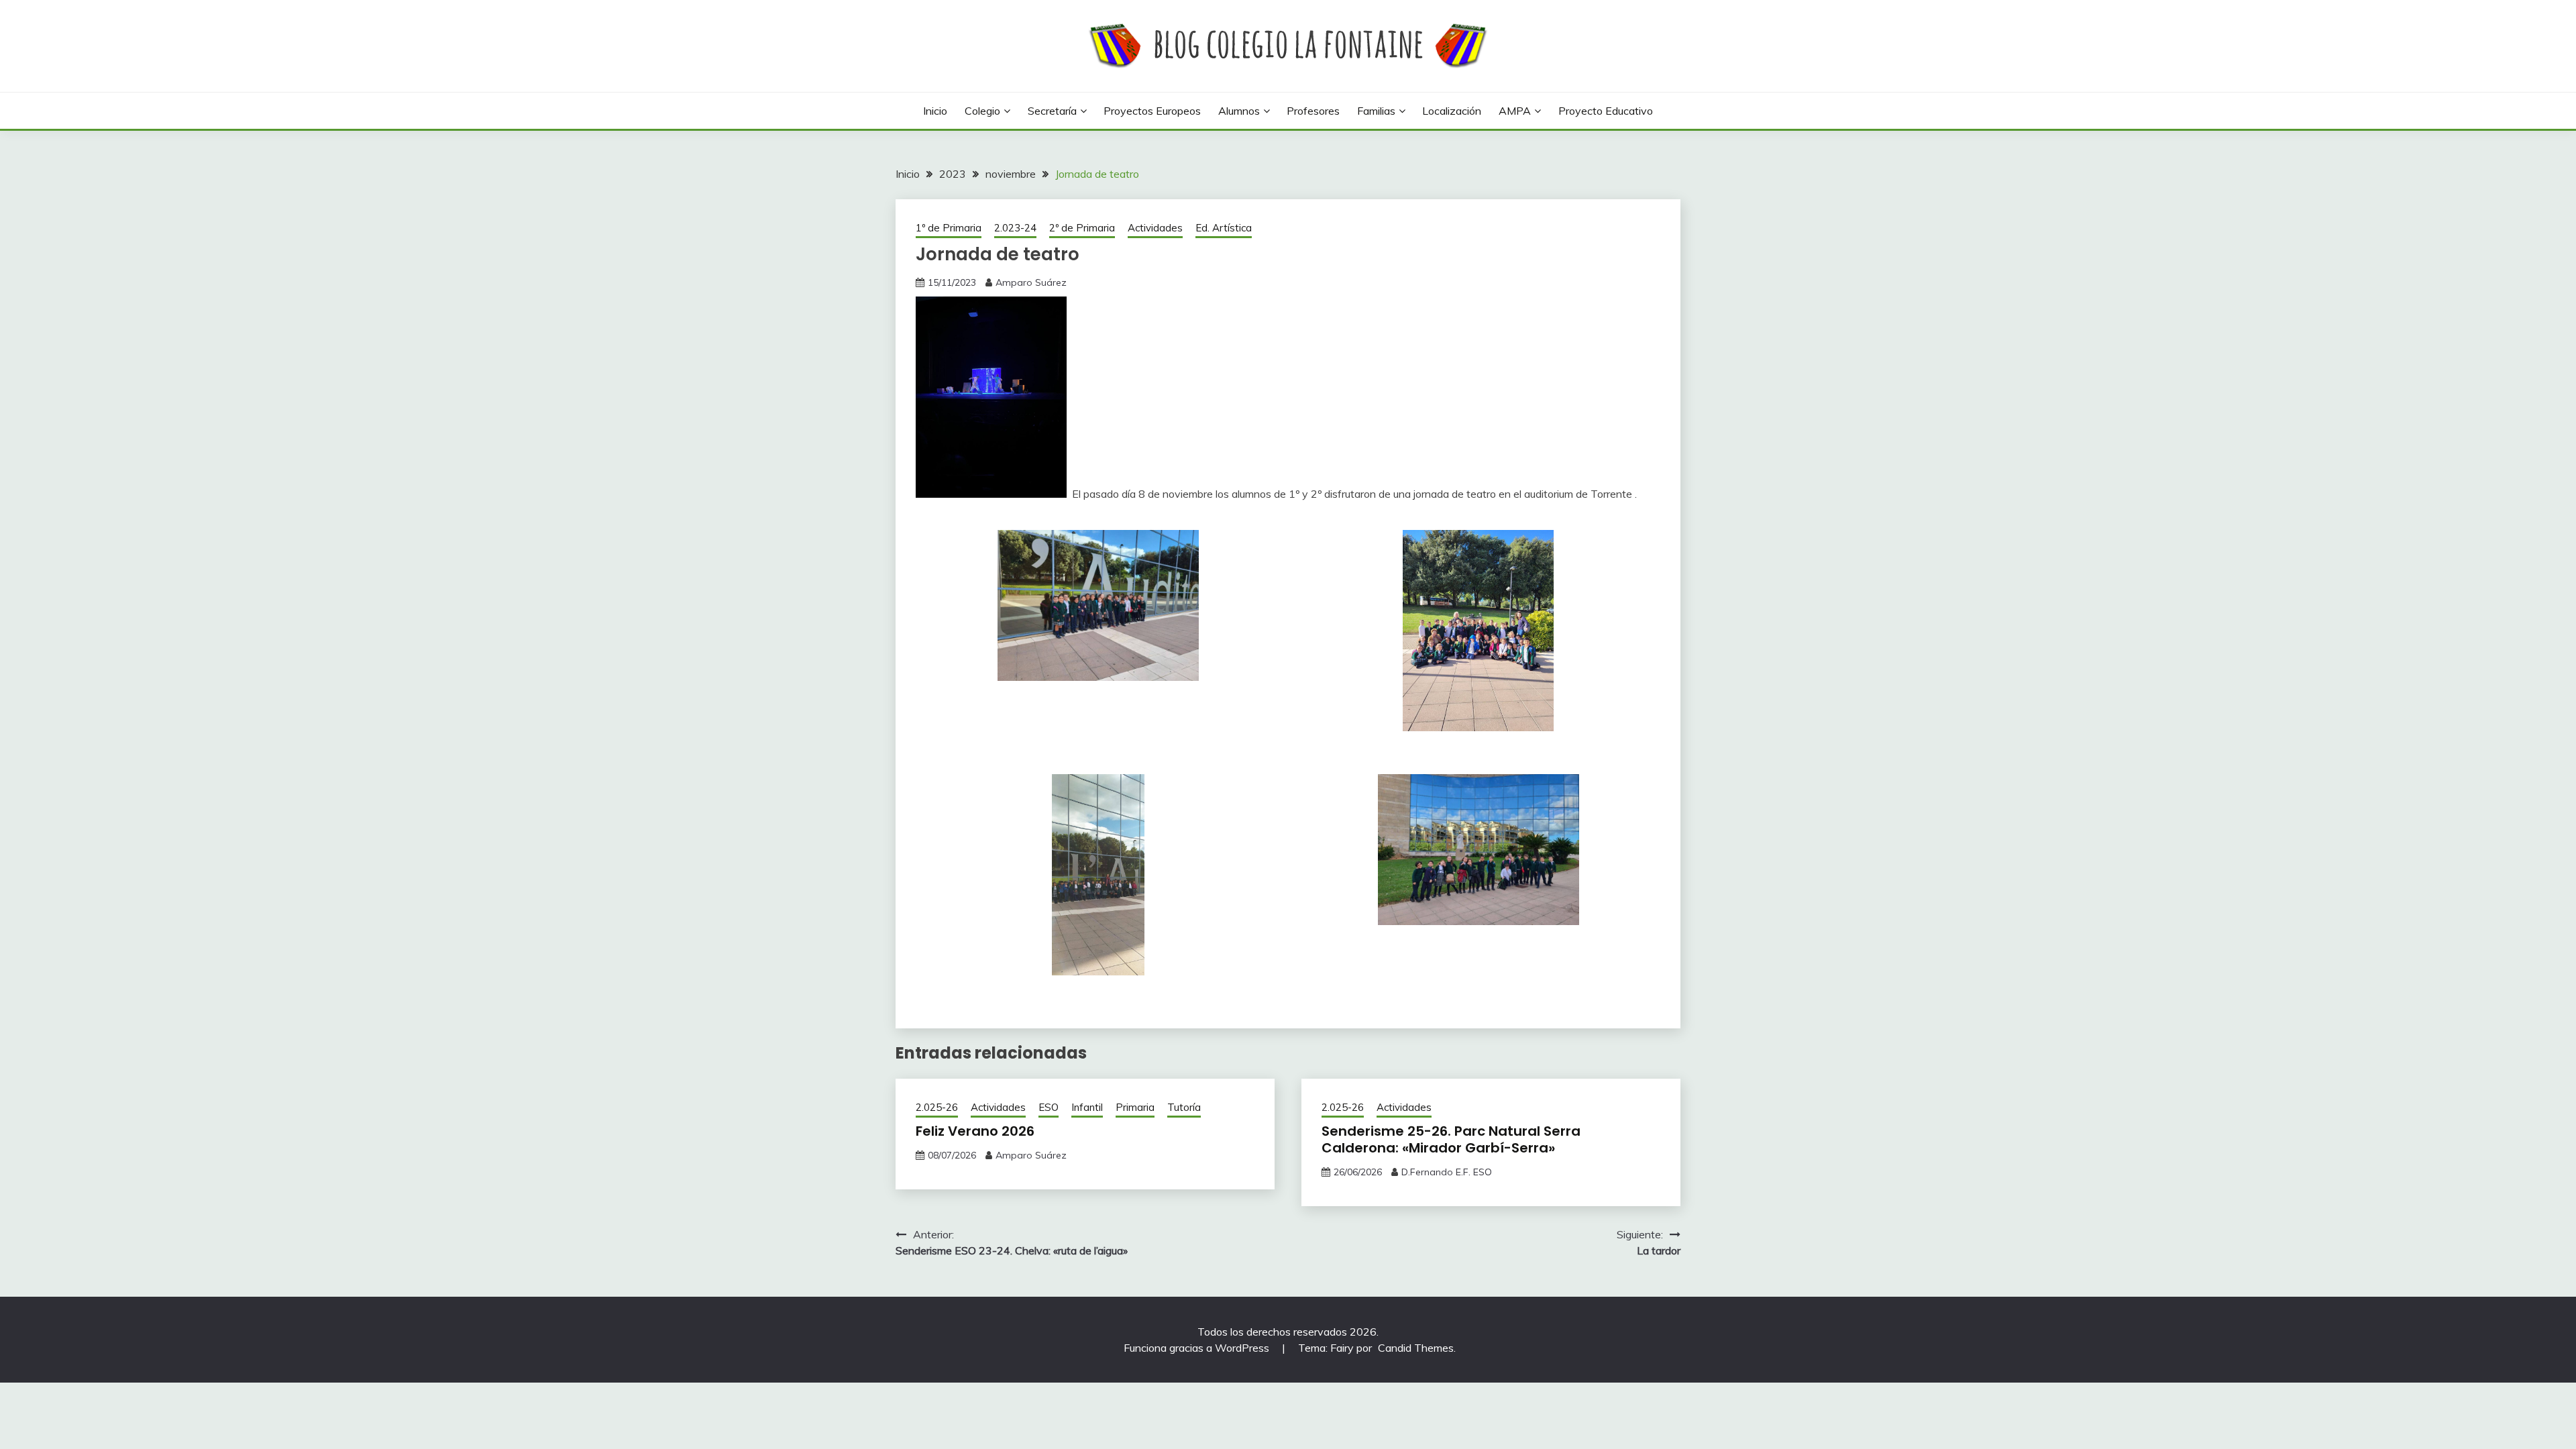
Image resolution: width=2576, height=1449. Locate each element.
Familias (1376, 111)
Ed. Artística (1224, 228)
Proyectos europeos (1152, 111)
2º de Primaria (1082, 228)
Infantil (1087, 1107)
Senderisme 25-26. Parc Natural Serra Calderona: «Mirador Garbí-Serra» (1451, 1139)
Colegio (982, 111)
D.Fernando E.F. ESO (1447, 1172)
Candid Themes (1416, 1348)
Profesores (1313, 111)
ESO (1049, 1107)
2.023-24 (1015, 228)
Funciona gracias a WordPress (1198, 1348)
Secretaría (1052, 111)
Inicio (935, 111)
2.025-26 (937, 1107)
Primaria (1135, 1107)
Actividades (1155, 228)
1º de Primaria (949, 228)
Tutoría (1184, 1107)
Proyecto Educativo (1606, 111)
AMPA (1515, 111)
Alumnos (1239, 111)
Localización (1452, 111)
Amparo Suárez (1031, 282)
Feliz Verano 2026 (975, 1131)
